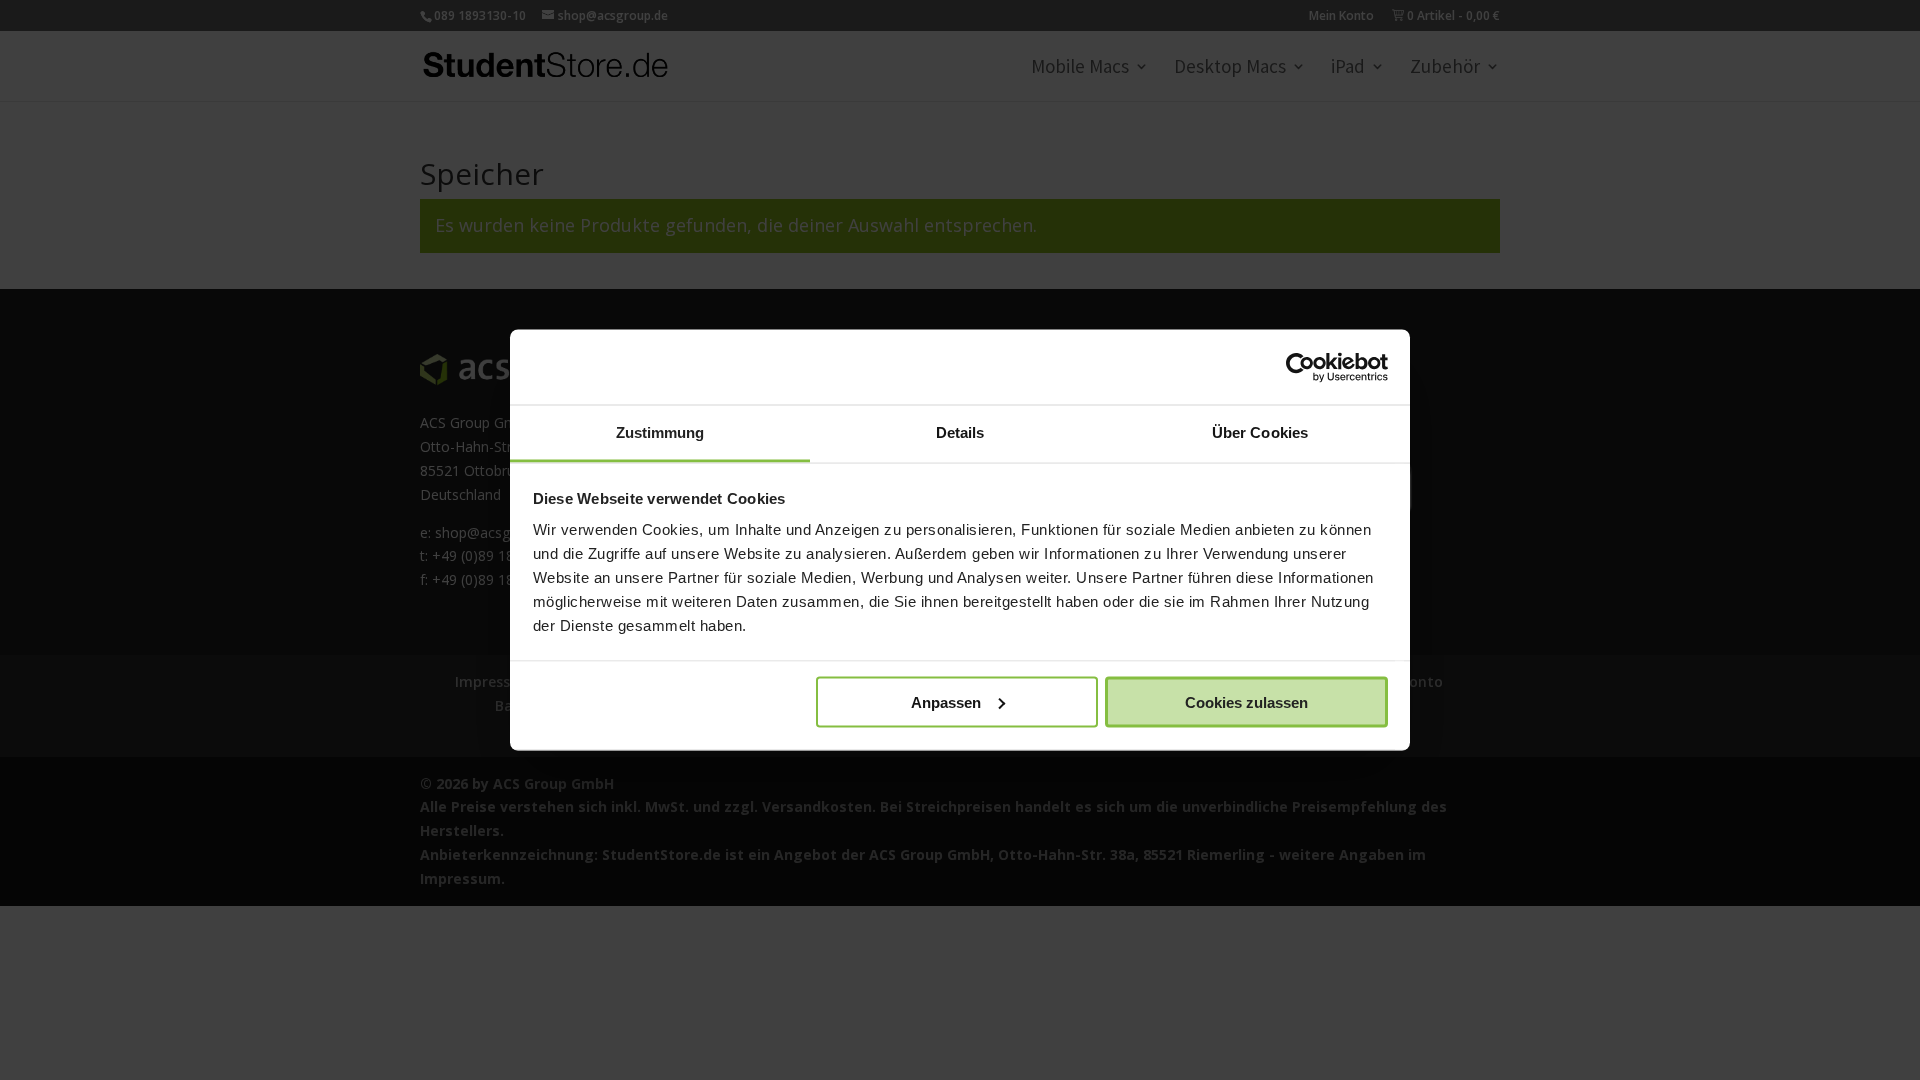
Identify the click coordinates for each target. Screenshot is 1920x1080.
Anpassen (946, 701)
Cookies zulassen (1246, 701)
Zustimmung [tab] (660, 432)
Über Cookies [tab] (1260, 432)
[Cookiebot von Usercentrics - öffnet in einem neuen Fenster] (1300, 367)
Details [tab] (960, 432)
